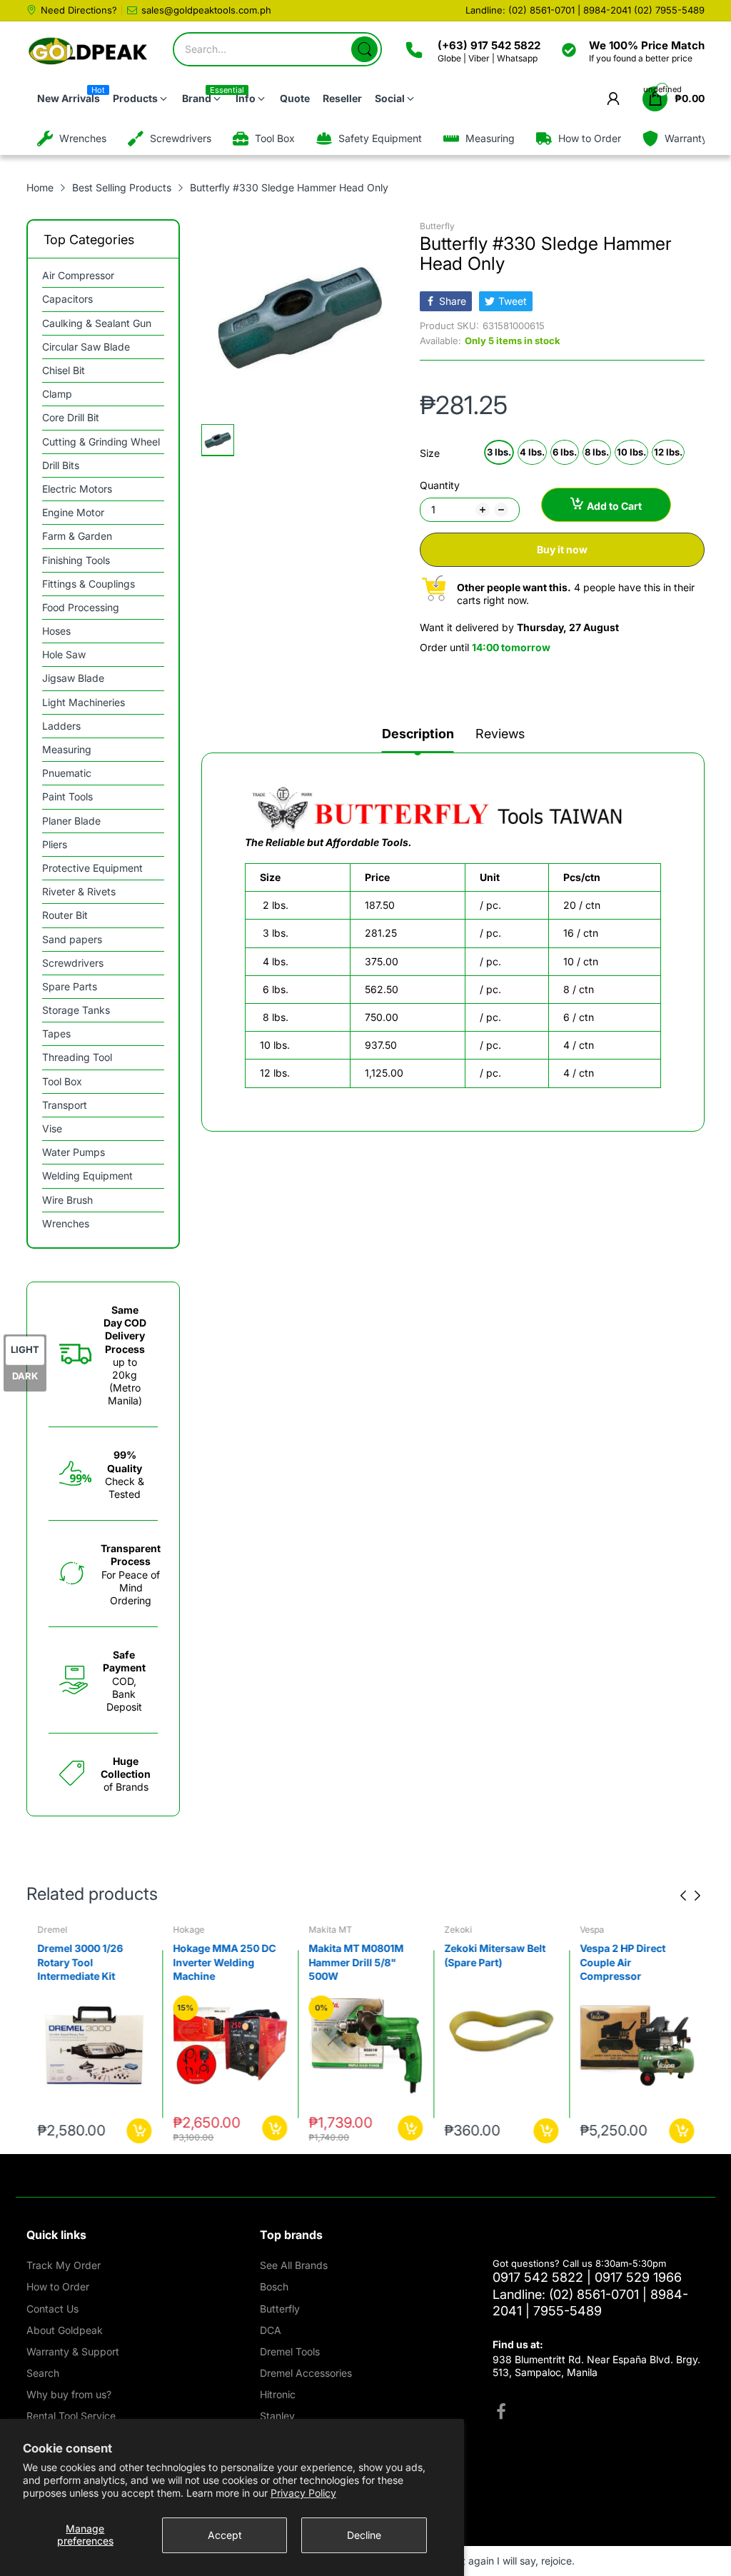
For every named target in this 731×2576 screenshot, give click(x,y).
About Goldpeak (65, 2330)
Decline (364, 2535)
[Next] (683, 1896)
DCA (271, 2330)
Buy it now (562, 549)
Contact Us (52, 2309)
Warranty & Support (73, 2351)
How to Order (58, 2286)
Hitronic (278, 2394)
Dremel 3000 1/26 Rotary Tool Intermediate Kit (80, 1962)
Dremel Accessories (306, 2373)
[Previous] (697, 1896)
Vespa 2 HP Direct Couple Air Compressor (622, 1962)
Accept (225, 2535)
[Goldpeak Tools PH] (89, 52)
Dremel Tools (290, 2351)
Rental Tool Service (71, 2416)
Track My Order (64, 2265)
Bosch (274, 2286)
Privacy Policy (303, 2493)
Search (43, 2373)
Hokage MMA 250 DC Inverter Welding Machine (224, 1962)
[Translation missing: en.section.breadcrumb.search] (364, 49)
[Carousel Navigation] (690, 1896)
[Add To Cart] (139, 2131)
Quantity (440, 485)
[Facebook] (501, 2413)
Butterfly (437, 226)
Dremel (52, 1930)
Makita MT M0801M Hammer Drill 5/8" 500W (356, 1962)
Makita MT (330, 1930)
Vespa (592, 1930)
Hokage (188, 1930)
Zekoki (458, 1930)
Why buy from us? (69, 2394)
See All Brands (294, 2265)
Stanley (277, 2416)
